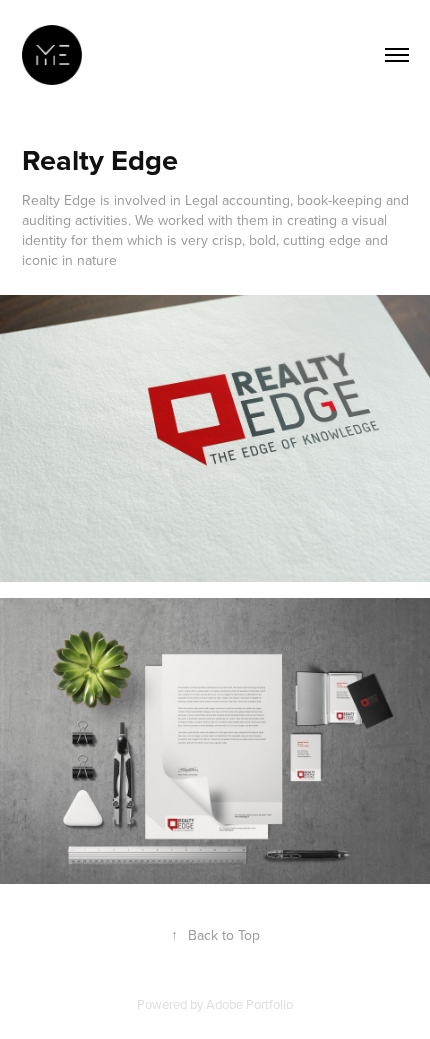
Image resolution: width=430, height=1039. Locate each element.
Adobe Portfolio (249, 1004)
